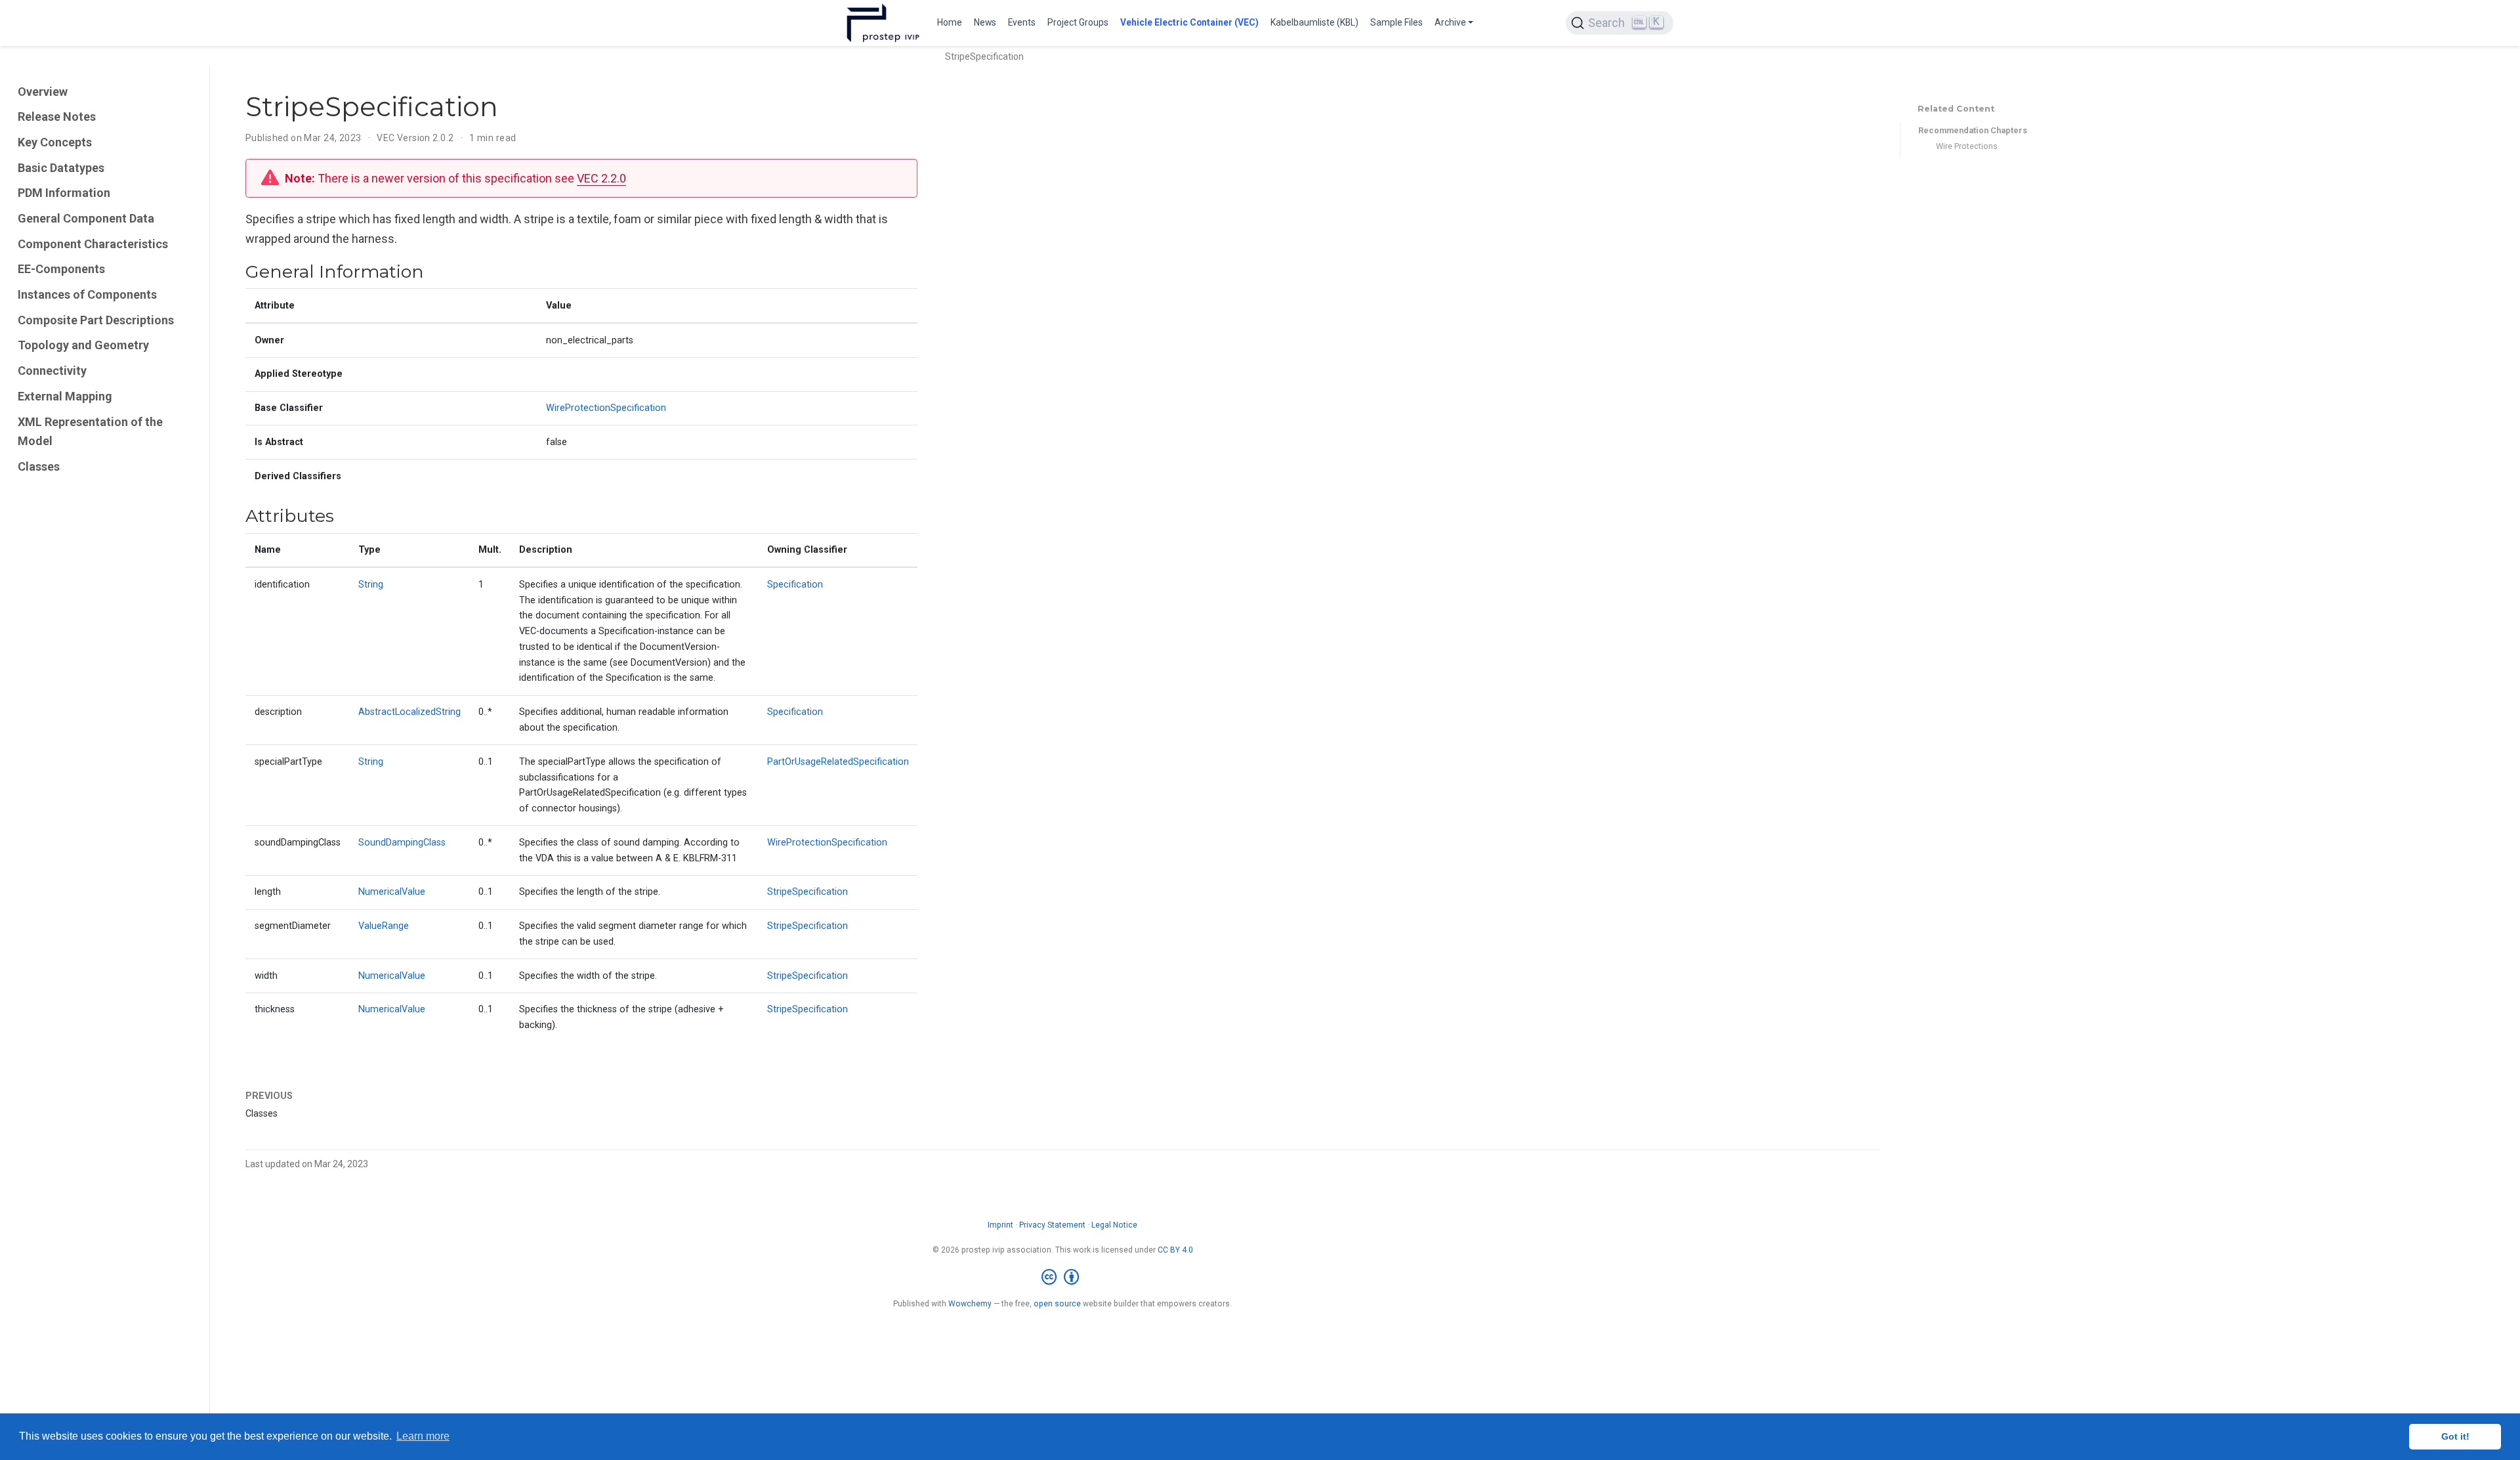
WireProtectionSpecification (606, 408)
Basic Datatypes (61, 168)
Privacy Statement (1052, 1225)
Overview (43, 92)
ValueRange (384, 926)
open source (1057, 1304)
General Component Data (86, 218)
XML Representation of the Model (90, 432)
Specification (795, 585)
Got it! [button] (2455, 1436)
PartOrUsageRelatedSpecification (838, 762)
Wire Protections (1967, 146)
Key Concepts (55, 142)
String (371, 585)
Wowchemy (970, 1304)
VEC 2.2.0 (601, 178)
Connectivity (52, 371)
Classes (39, 466)
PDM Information (64, 193)
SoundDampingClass (402, 843)
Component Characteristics (93, 244)
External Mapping (65, 396)
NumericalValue (392, 892)
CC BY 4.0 (1175, 1250)
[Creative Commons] (1063, 1277)
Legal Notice (1114, 1225)
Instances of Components (87, 294)
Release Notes (57, 117)
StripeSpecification (808, 892)
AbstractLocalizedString (409, 712)
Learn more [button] (423, 1436)
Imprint (1000, 1225)
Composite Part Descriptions (96, 320)
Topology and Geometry (83, 345)
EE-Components (61, 269)
